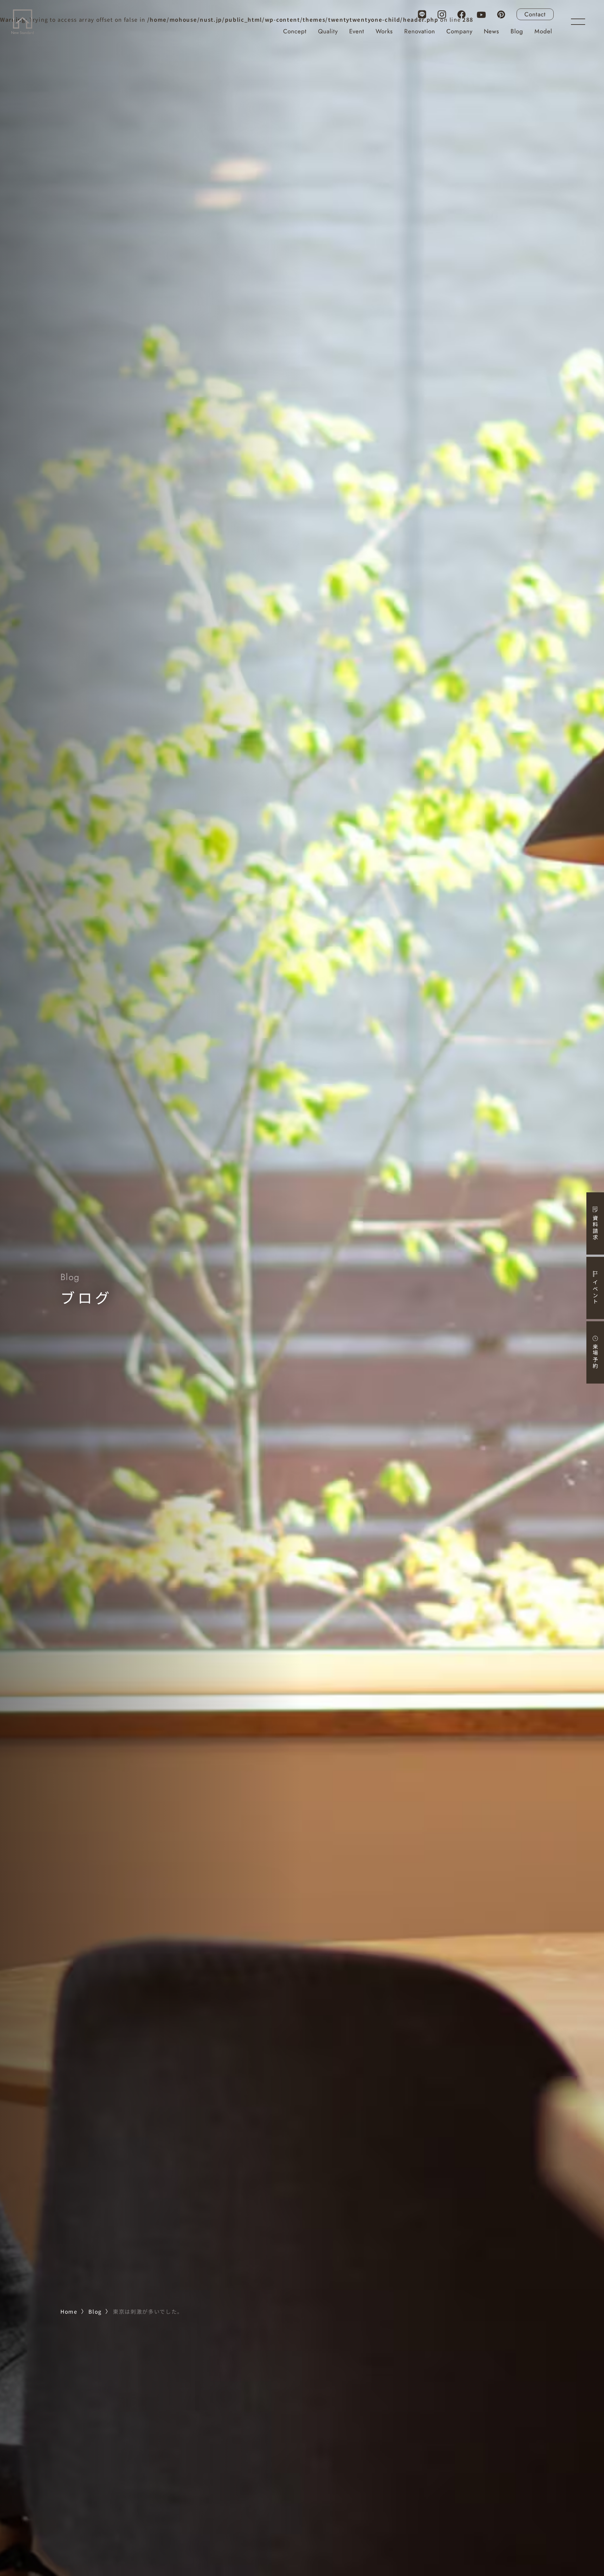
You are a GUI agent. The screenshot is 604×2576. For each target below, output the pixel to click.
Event (357, 31)
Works (384, 31)
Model (543, 31)
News (492, 31)
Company (459, 31)
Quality (328, 31)
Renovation (420, 31)
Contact (535, 14)
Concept (295, 31)
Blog (517, 31)
